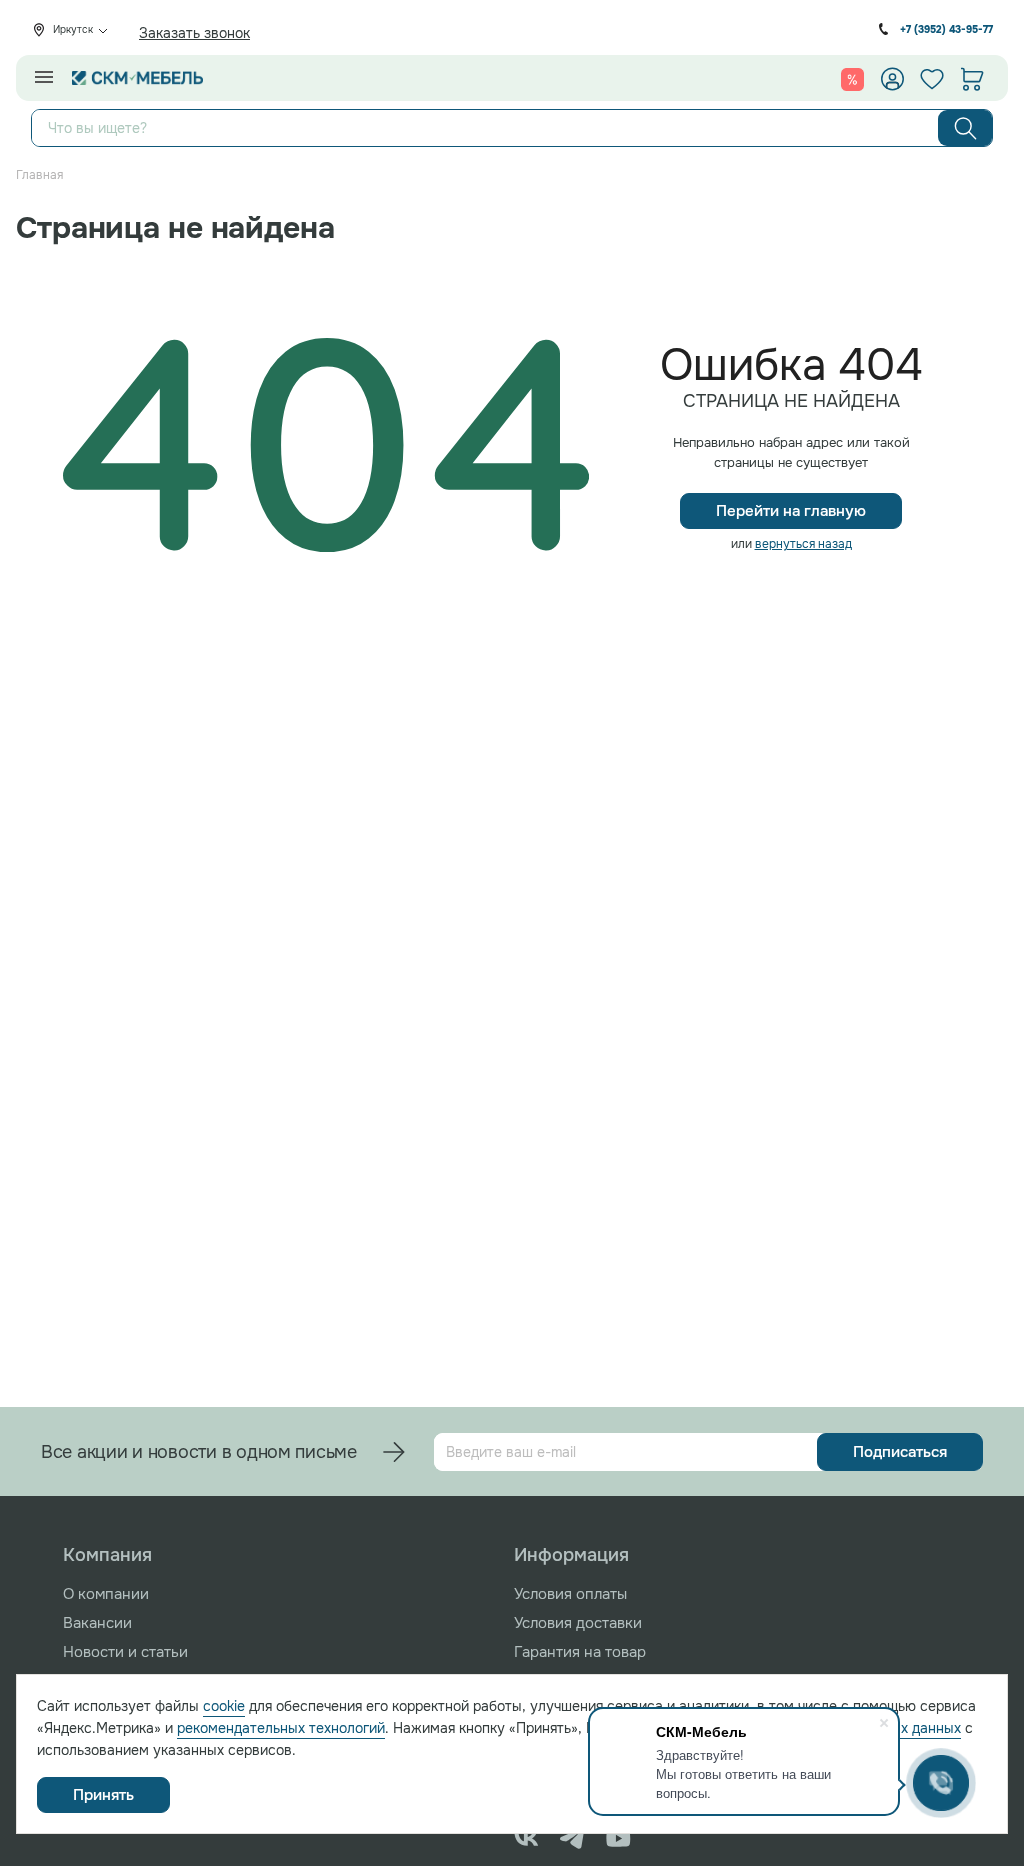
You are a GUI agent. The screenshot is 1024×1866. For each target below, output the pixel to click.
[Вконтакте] (526, 1838)
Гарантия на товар (580, 1652)
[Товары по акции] (852, 79)
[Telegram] (572, 1838)
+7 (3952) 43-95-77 (946, 29)
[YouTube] (618, 1838)
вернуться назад (803, 544)
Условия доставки (578, 1623)
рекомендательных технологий (281, 1728)
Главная (39, 175)
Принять (103, 1795)
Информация (571, 1555)
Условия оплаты (570, 1594)
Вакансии (97, 1623)
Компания (107, 1555)
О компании (106, 1594)
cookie (224, 1706)
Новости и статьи (125, 1652)
